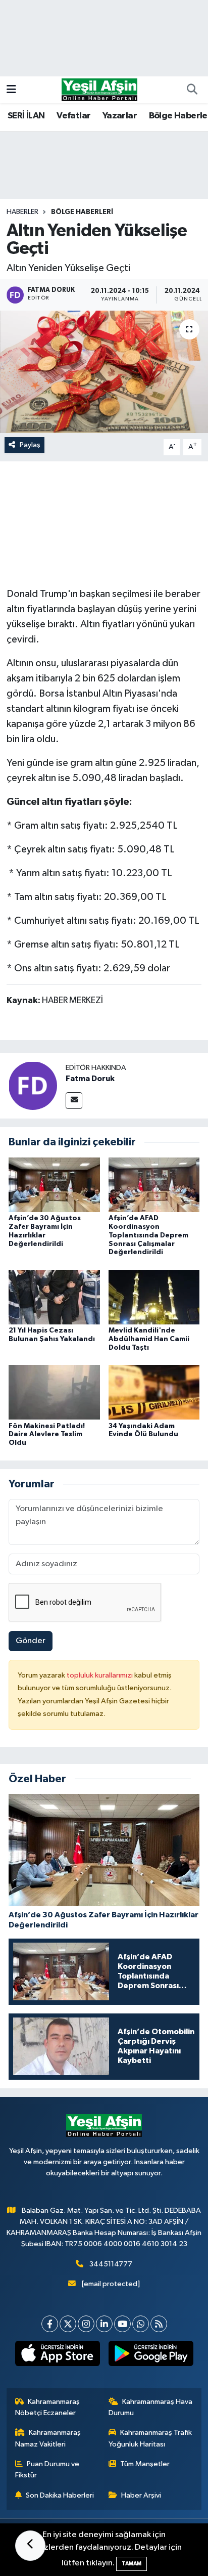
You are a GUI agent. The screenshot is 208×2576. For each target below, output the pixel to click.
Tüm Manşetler (145, 2464)
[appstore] (57, 2355)
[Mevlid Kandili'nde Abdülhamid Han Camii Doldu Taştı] (154, 1297)
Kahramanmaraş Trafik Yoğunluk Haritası (150, 2438)
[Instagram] (86, 2324)
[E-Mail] (74, 1101)
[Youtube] (122, 2324)
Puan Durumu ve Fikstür (47, 2470)
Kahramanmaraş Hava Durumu (151, 2407)
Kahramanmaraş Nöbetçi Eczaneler (48, 2407)
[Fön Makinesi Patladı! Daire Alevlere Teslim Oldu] (54, 1392)
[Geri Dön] (30, 2546)
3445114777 (111, 2264)
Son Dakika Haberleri (60, 2495)
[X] (68, 2324)
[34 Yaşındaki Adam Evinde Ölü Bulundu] (154, 1392)
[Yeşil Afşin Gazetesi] (99, 89)
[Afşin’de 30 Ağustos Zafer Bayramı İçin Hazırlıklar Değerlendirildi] (54, 1185)
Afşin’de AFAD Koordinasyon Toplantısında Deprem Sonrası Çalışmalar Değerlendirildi (148, 1235)
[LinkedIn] (104, 2324)
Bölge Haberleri (82, 212)
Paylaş (30, 445)
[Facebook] (50, 2324)
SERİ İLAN (26, 116)
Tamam (132, 2564)
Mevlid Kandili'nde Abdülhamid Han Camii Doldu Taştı (149, 1339)
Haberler (22, 212)
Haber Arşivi (141, 2495)
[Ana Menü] (11, 90)
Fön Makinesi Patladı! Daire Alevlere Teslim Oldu (47, 1435)
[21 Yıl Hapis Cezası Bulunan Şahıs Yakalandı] (54, 1297)
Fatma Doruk (90, 1079)
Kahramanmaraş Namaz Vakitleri (48, 2438)
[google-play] (151, 2355)
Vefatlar (73, 116)
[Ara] (192, 90)
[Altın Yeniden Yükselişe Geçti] (104, 372)
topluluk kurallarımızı (100, 1675)
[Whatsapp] (141, 2324)
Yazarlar (120, 116)
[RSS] (159, 2324)
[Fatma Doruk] (33, 1085)
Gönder (31, 1641)
